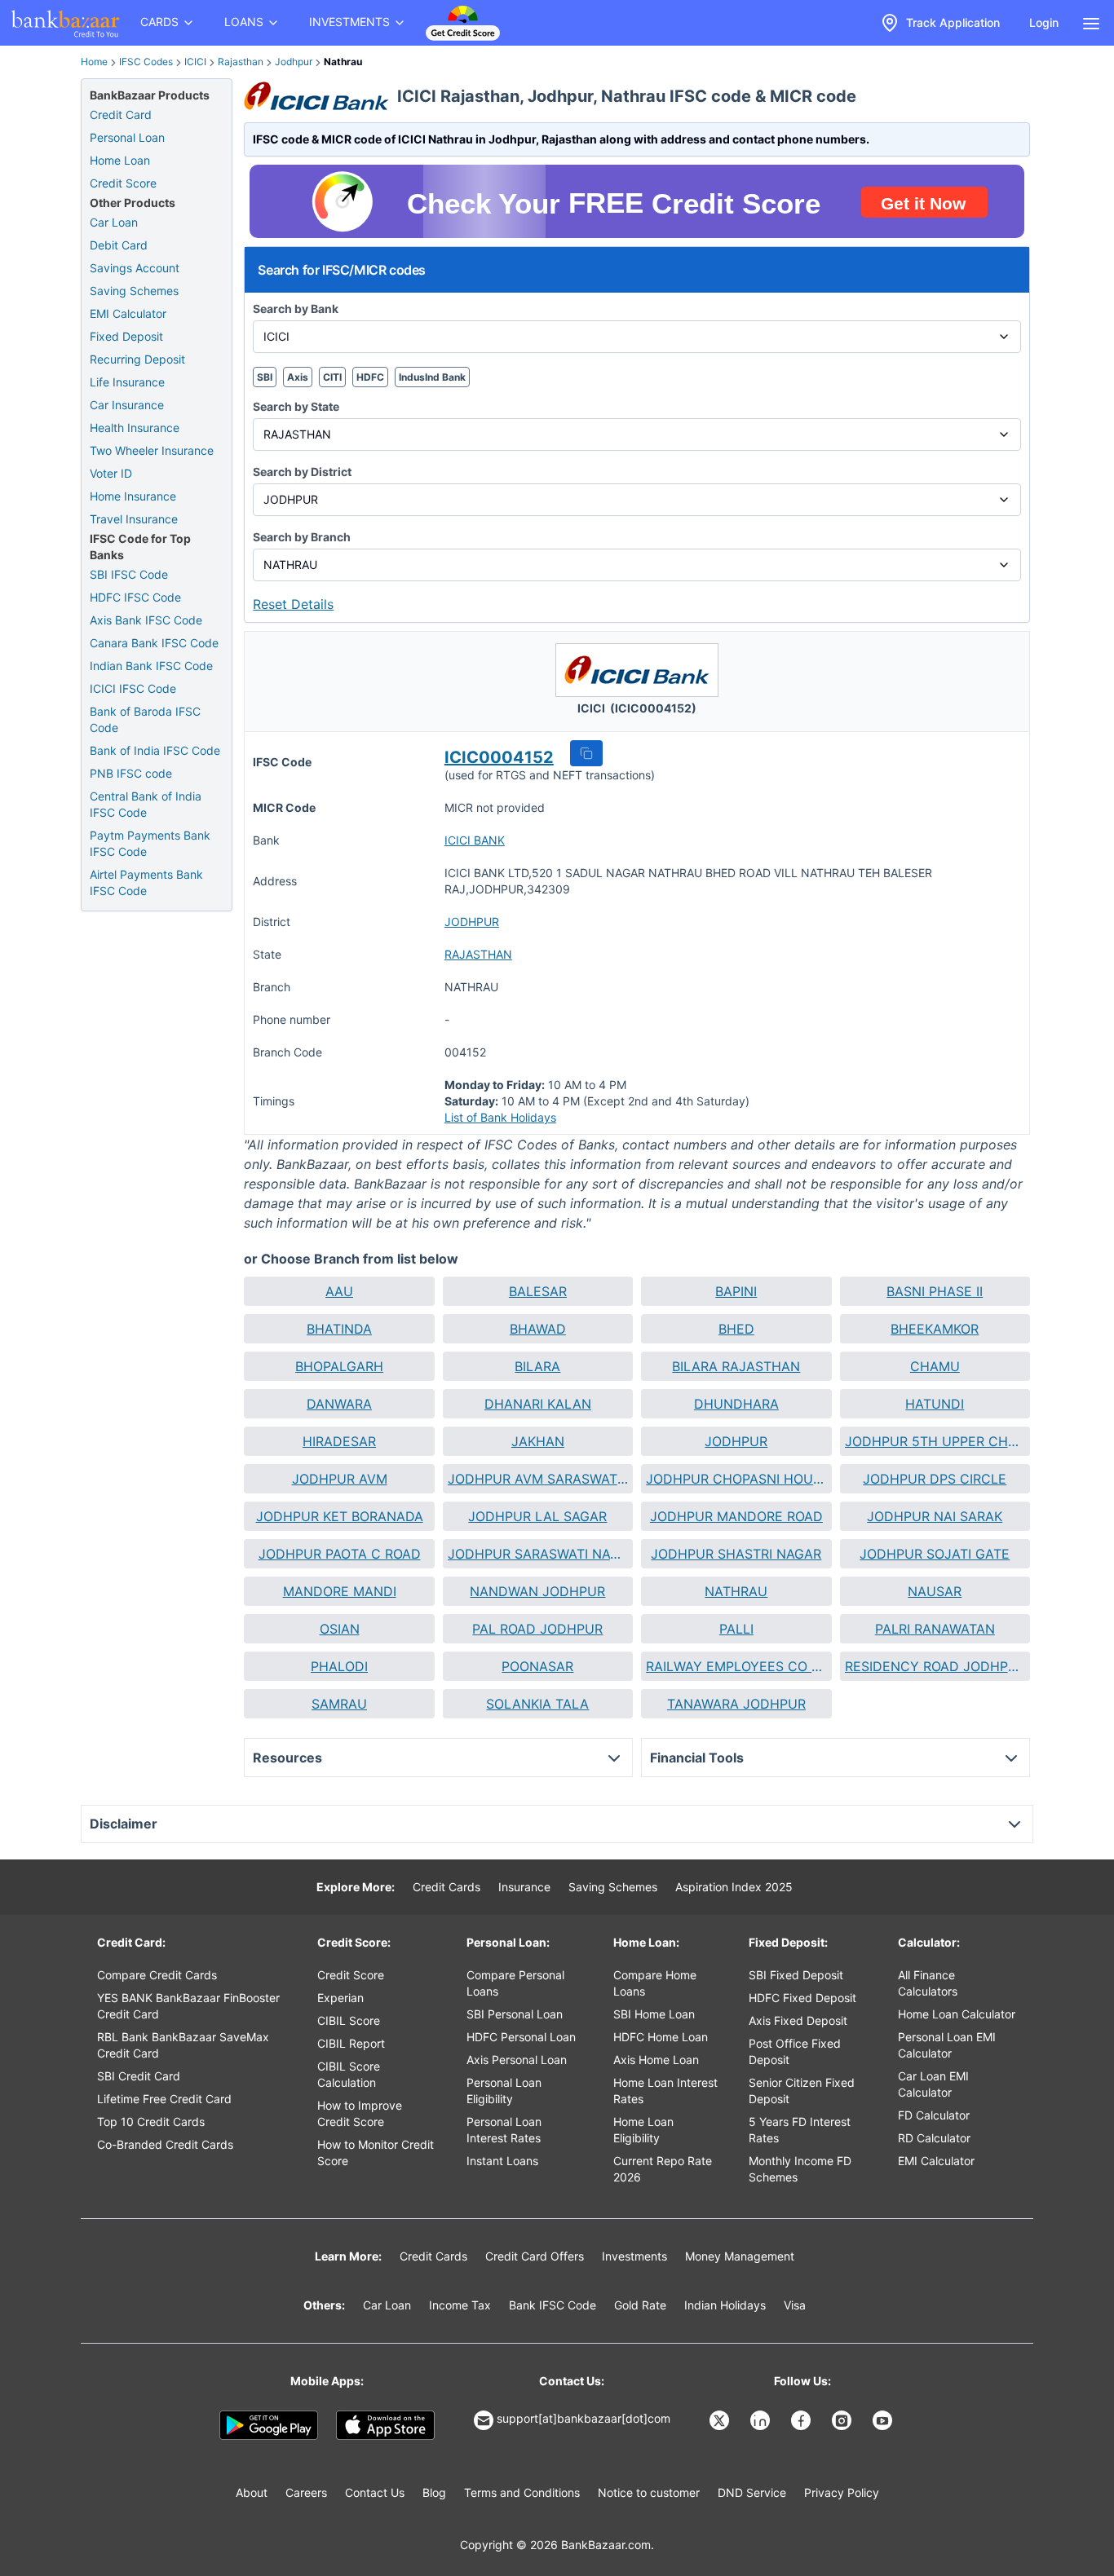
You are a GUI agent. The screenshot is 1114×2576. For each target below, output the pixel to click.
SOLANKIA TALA (537, 1704)
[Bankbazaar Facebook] (802, 2420)
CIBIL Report (351, 2043)
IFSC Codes (146, 62)
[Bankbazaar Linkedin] (762, 2420)
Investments (634, 2256)
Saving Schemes (134, 291)
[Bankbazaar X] (721, 2420)
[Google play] (269, 2425)
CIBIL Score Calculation (349, 2074)
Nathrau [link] (343, 62)
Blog (434, 2492)
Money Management (740, 2256)
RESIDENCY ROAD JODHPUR (935, 1666)
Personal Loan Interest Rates (504, 2130)
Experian (340, 1998)
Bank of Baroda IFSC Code (145, 719)
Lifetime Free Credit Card (164, 2099)
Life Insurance (127, 382)
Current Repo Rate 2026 (663, 2169)
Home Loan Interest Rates (665, 2091)
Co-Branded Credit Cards (165, 2144)
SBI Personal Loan (515, 2014)
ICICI (195, 62)
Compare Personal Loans (515, 1983)
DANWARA (339, 1404)
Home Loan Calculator (957, 2014)
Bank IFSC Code (553, 2305)
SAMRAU (339, 1704)
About (252, 2492)
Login (1044, 22)
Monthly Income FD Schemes (800, 2169)
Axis (298, 377)
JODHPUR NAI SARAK (935, 1516)
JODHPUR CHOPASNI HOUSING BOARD (736, 1479)
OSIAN (340, 1629)
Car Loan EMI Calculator (933, 2084)
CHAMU (935, 1366)
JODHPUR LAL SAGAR (537, 1516)
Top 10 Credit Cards (151, 2122)
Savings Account (135, 268)
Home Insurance (133, 496)
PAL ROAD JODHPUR (537, 1629)
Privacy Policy (842, 2492)
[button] (586, 753)
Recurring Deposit (137, 359)
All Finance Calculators (928, 1983)
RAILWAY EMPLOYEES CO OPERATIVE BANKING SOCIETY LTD (736, 1666)
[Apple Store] (385, 2425)
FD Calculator (934, 2115)
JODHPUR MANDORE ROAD (736, 1516)
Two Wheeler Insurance (152, 450)
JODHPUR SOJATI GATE (935, 1554)
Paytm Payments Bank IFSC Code (150, 843)
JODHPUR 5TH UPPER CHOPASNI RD (935, 1441)
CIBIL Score (349, 2020)
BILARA (537, 1366)
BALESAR (538, 1291)
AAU (339, 1291)
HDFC (370, 377)
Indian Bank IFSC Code (151, 666)
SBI (265, 377)
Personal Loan (127, 137)
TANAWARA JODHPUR (736, 1704)
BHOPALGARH (339, 1366)
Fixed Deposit (126, 336)
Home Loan (120, 160)
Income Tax (460, 2305)
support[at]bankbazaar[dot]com (584, 2418)
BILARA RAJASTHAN (736, 1366)
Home (94, 62)
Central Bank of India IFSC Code (146, 804)
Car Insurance (127, 405)
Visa (795, 2305)
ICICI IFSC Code (133, 688)
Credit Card (121, 115)
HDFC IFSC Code (135, 597)
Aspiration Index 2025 (734, 1887)
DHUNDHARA (736, 1404)
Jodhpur (294, 62)
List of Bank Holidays (500, 1117)
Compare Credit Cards (157, 1975)
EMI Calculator (128, 313)
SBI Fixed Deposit (796, 1975)
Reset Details (293, 604)
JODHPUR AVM (340, 1479)
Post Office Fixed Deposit (795, 2051)
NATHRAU (736, 1591)
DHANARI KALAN (538, 1404)
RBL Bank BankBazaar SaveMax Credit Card (183, 2045)
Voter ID (111, 473)
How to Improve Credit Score (360, 2113)
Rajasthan (241, 62)
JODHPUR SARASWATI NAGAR (538, 1554)
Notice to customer (649, 2492)
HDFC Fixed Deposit (802, 1998)
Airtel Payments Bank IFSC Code (146, 882)
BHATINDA (339, 1329)
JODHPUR (472, 922)
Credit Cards (446, 1887)
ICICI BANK (475, 840)
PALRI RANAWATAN (935, 1629)
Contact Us (375, 2492)
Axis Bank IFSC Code (146, 620)
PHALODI (339, 1666)
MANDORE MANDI (340, 1591)
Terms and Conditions (522, 2492)
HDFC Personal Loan (521, 2037)
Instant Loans (502, 2161)
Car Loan (114, 222)
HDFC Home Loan (661, 2037)
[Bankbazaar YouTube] (884, 2420)
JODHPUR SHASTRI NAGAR (736, 1554)
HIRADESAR (339, 1441)
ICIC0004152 (499, 757)
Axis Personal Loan (517, 2060)
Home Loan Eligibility (643, 2130)
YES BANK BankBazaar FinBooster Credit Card (188, 2006)
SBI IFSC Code (129, 574)
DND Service (752, 2492)
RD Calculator (934, 2138)
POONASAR (537, 1666)
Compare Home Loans (655, 1983)
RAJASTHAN (478, 954)
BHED (736, 1329)
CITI (332, 377)
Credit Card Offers (535, 2256)
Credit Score (123, 183)
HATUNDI (935, 1404)
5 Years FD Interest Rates (800, 2130)
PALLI (736, 1629)
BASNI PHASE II (935, 1291)
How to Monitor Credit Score (376, 2153)
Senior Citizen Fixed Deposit (802, 2091)
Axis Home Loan (656, 2060)
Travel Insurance (134, 519)
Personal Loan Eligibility (504, 2091)
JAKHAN (538, 1441)
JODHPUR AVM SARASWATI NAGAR (538, 1479)
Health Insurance (135, 428)
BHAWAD (538, 1329)
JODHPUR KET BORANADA (340, 1516)
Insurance (524, 1887)
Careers (306, 2492)
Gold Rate (640, 2305)
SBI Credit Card (139, 2076)
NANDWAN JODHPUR (537, 1591)
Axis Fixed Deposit (798, 2020)
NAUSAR (935, 1591)
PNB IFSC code (131, 773)
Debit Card (119, 245)
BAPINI (736, 1291)
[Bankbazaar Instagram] (843, 2420)
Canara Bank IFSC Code (154, 643)
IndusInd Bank (432, 377)
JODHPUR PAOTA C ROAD (340, 1554)
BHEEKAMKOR (935, 1329)
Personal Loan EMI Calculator (947, 2045)
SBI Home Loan (654, 2014)
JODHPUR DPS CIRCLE (935, 1479)
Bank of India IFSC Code (155, 750)
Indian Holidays (725, 2305)
